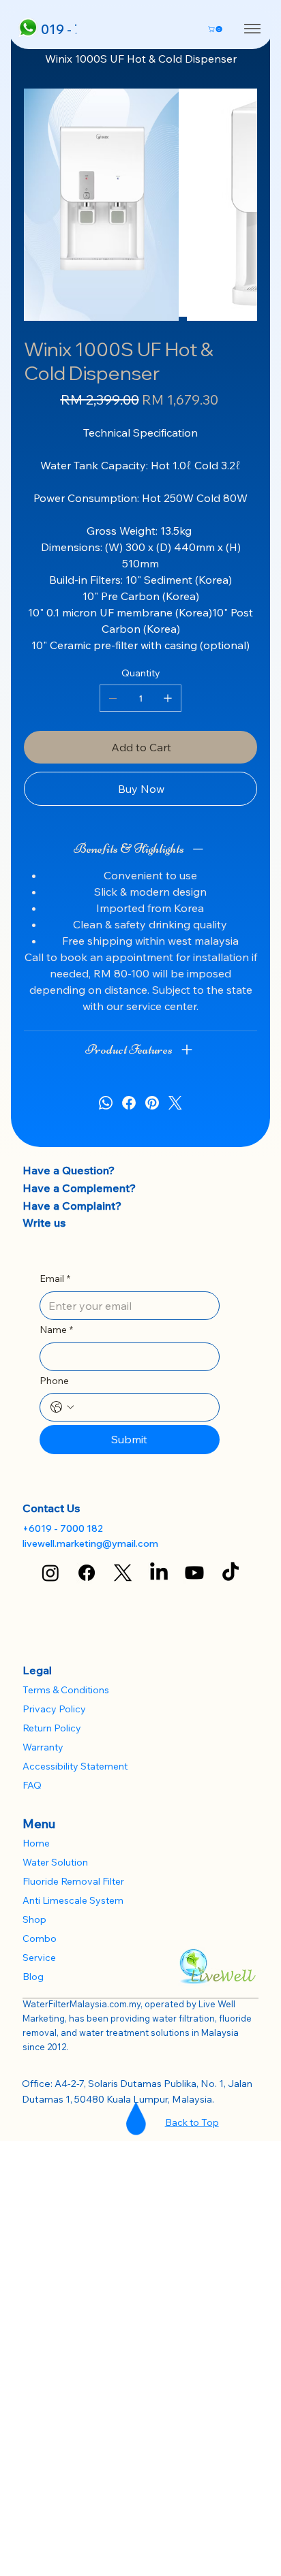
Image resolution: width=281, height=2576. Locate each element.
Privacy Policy (54, 1709)
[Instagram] (50, 1573)
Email (55, 1278)
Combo (40, 1938)
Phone (54, 1381)
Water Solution (55, 1862)
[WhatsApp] (106, 1103)
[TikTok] (231, 1573)
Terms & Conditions (66, 1690)
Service (39, 1958)
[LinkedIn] (159, 1573)
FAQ (32, 1785)
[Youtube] (194, 1573)
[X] (123, 1573)
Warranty (43, 1747)
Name (56, 1330)
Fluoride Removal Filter (73, 1881)
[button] (216, 29)
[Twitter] (175, 1103)
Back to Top (192, 2122)
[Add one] (168, 698)
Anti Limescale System (73, 1900)
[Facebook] (129, 1103)
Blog (33, 1977)
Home (36, 1843)
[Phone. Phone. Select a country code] (62, 1407)
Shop (34, 1919)
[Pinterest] (152, 1103)
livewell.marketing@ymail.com (90, 1543)
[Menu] (252, 29)
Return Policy (52, 1728)
